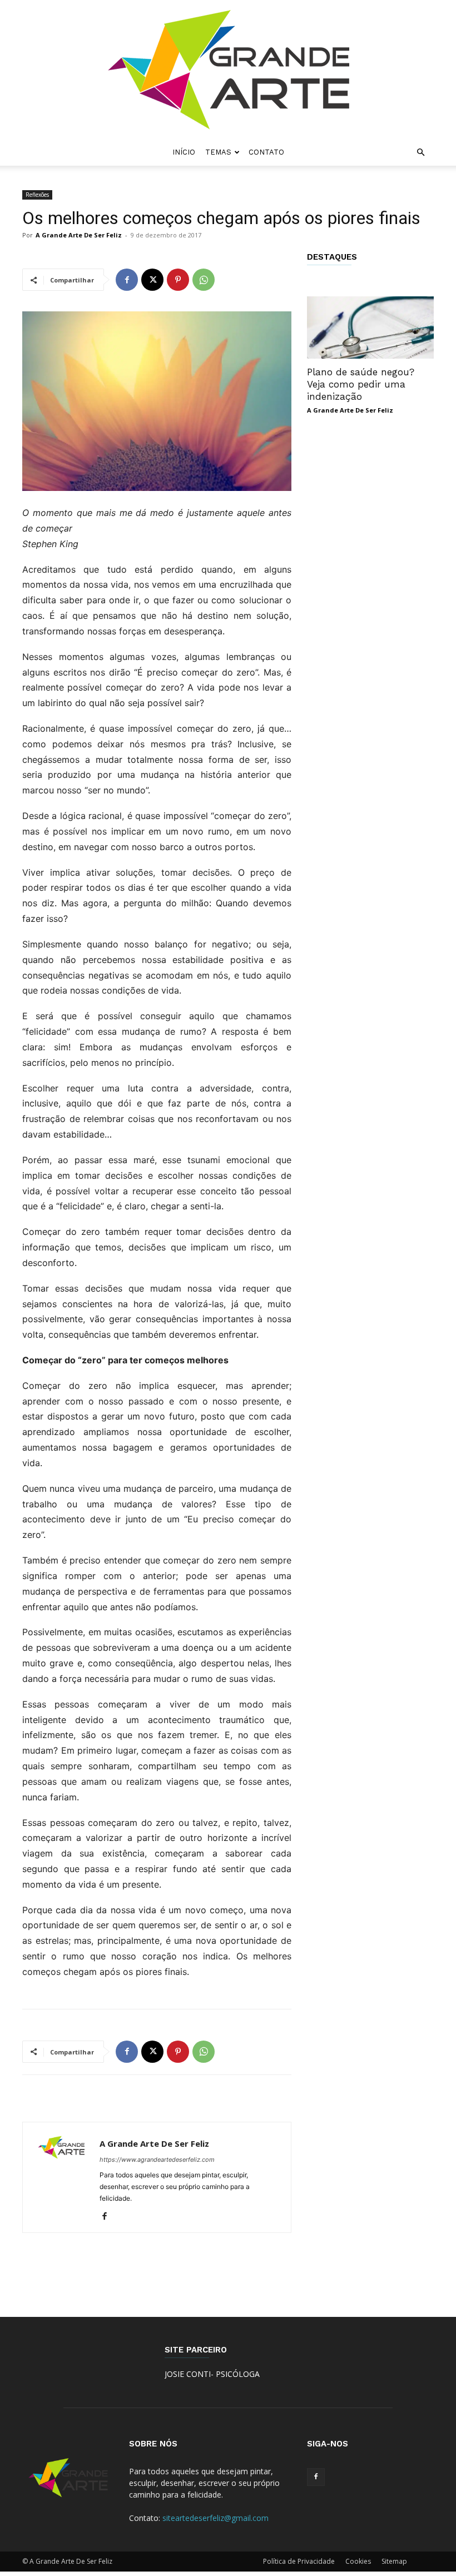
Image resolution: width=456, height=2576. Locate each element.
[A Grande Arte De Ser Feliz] (228, 70)
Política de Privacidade (299, 2561)
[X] (152, 280)
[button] (420, 153)
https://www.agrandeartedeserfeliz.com (157, 2160)
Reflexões (37, 195)
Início (184, 152)
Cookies (358, 2561)
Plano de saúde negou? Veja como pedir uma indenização (361, 384)
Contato (266, 152)
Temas (218, 152)
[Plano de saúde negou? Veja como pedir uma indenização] (370, 327)
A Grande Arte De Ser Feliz (79, 235)
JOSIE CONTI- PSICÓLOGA (212, 2374)
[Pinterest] (178, 280)
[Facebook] (127, 280)
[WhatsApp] (204, 280)
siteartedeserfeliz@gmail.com (215, 2518)
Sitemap (394, 2561)
